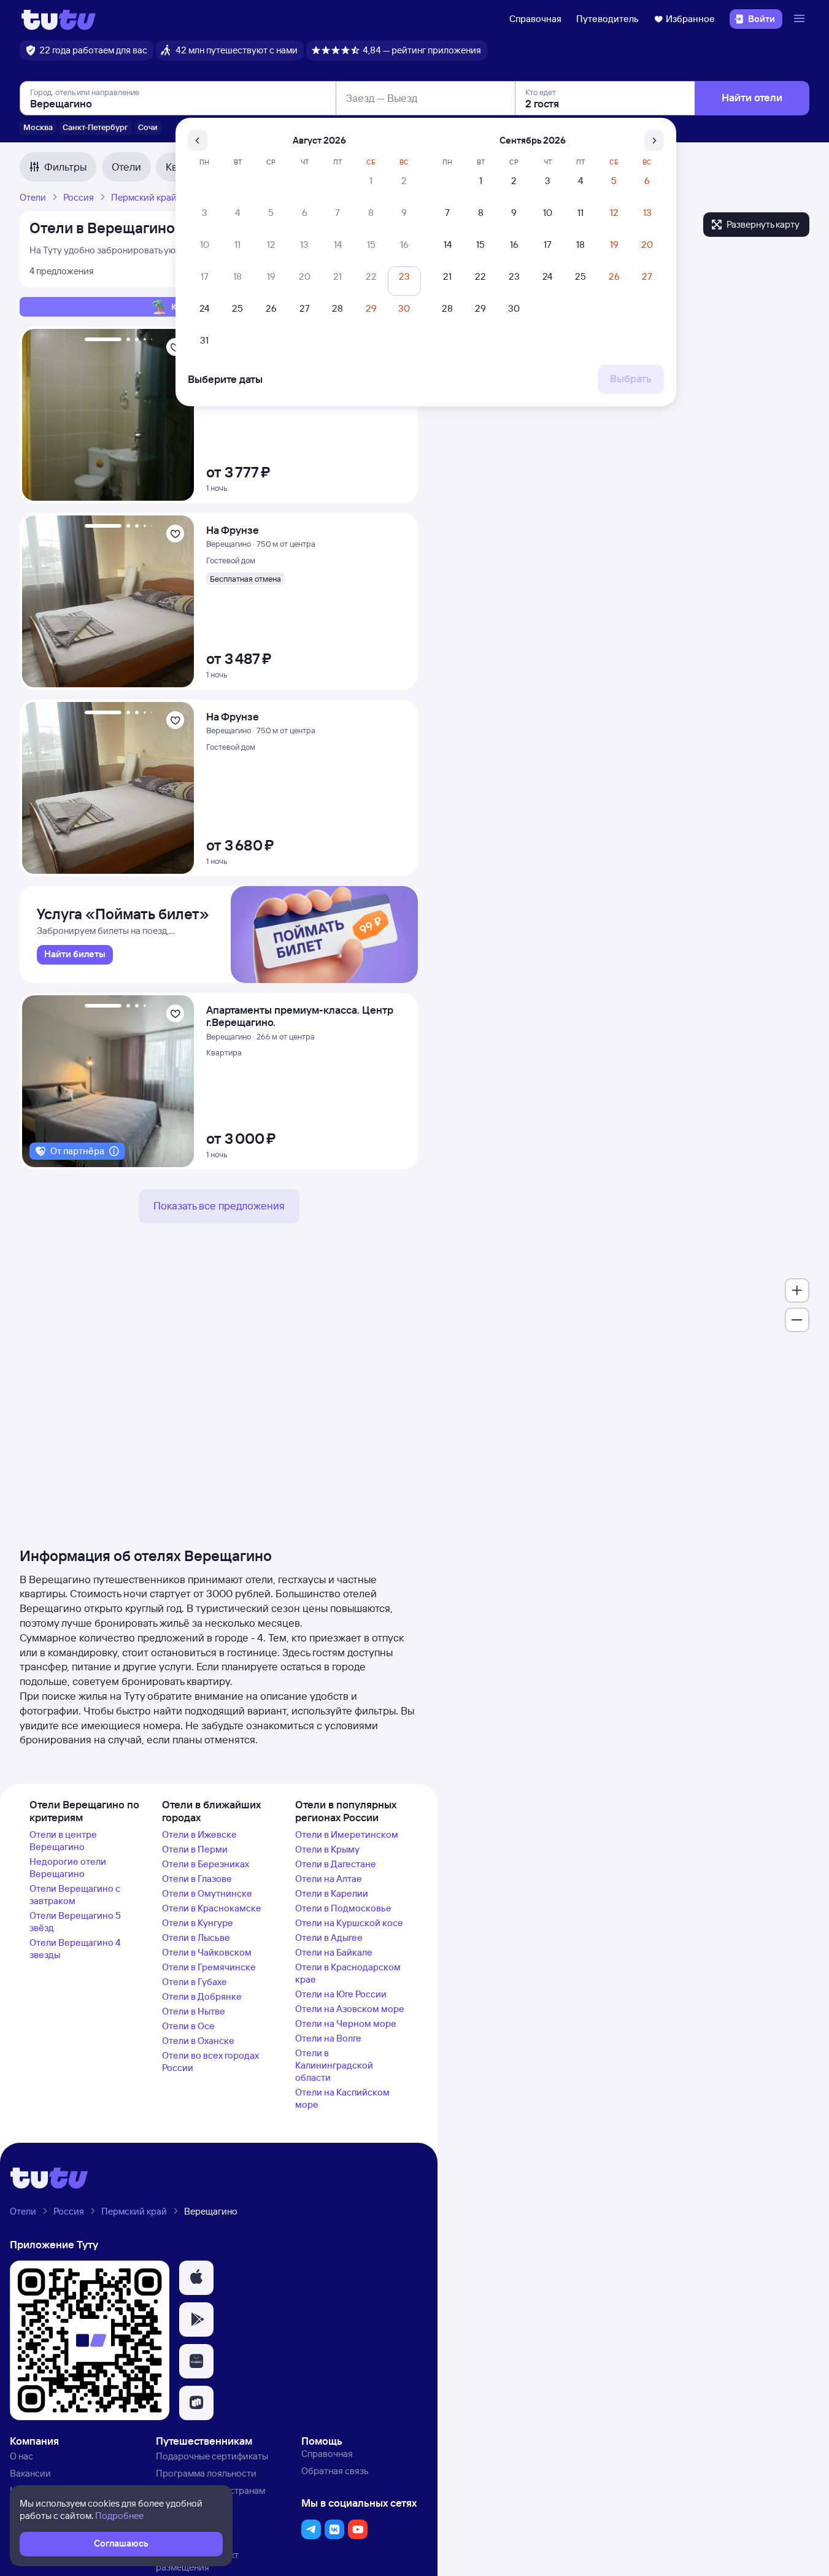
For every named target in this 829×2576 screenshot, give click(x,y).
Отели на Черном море (346, 2023)
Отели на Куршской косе (349, 1923)
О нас (21, 2456)
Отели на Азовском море (350, 2009)
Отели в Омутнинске (207, 1893)
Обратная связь (335, 2471)
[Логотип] (59, 19)
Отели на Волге (328, 2038)
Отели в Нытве (194, 2011)
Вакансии (30, 2473)
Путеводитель (607, 19)
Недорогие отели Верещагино (68, 1868)
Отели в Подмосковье (343, 1908)
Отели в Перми (195, 1849)
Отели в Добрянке (202, 1996)
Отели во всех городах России (210, 2061)
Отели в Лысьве (196, 1938)
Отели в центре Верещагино (63, 1841)
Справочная (535, 19)
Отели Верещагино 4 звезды (75, 1949)
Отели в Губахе (195, 1982)
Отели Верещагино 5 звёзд (75, 1922)
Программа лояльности (206, 2473)
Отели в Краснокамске (212, 1908)
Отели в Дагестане (336, 1864)
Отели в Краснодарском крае (348, 1973)
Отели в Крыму (327, 1849)
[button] (196, 2278)
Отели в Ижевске (199, 1834)
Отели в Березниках (206, 1864)
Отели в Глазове (197, 1879)
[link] (75, 955)
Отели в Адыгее (329, 1938)
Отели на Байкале (334, 1952)
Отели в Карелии (332, 1893)
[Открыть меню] (801, 19)
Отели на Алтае (329, 1879)
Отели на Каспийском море (342, 2098)
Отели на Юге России (341, 1994)
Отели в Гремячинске (209, 1967)
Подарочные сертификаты (212, 2456)
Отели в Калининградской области (334, 2065)
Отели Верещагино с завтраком (75, 1895)
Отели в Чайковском (207, 1952)
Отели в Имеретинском (347, 1834)
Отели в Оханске (198, 2041)
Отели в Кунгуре (198, 1923)
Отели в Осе (188, 2026)
